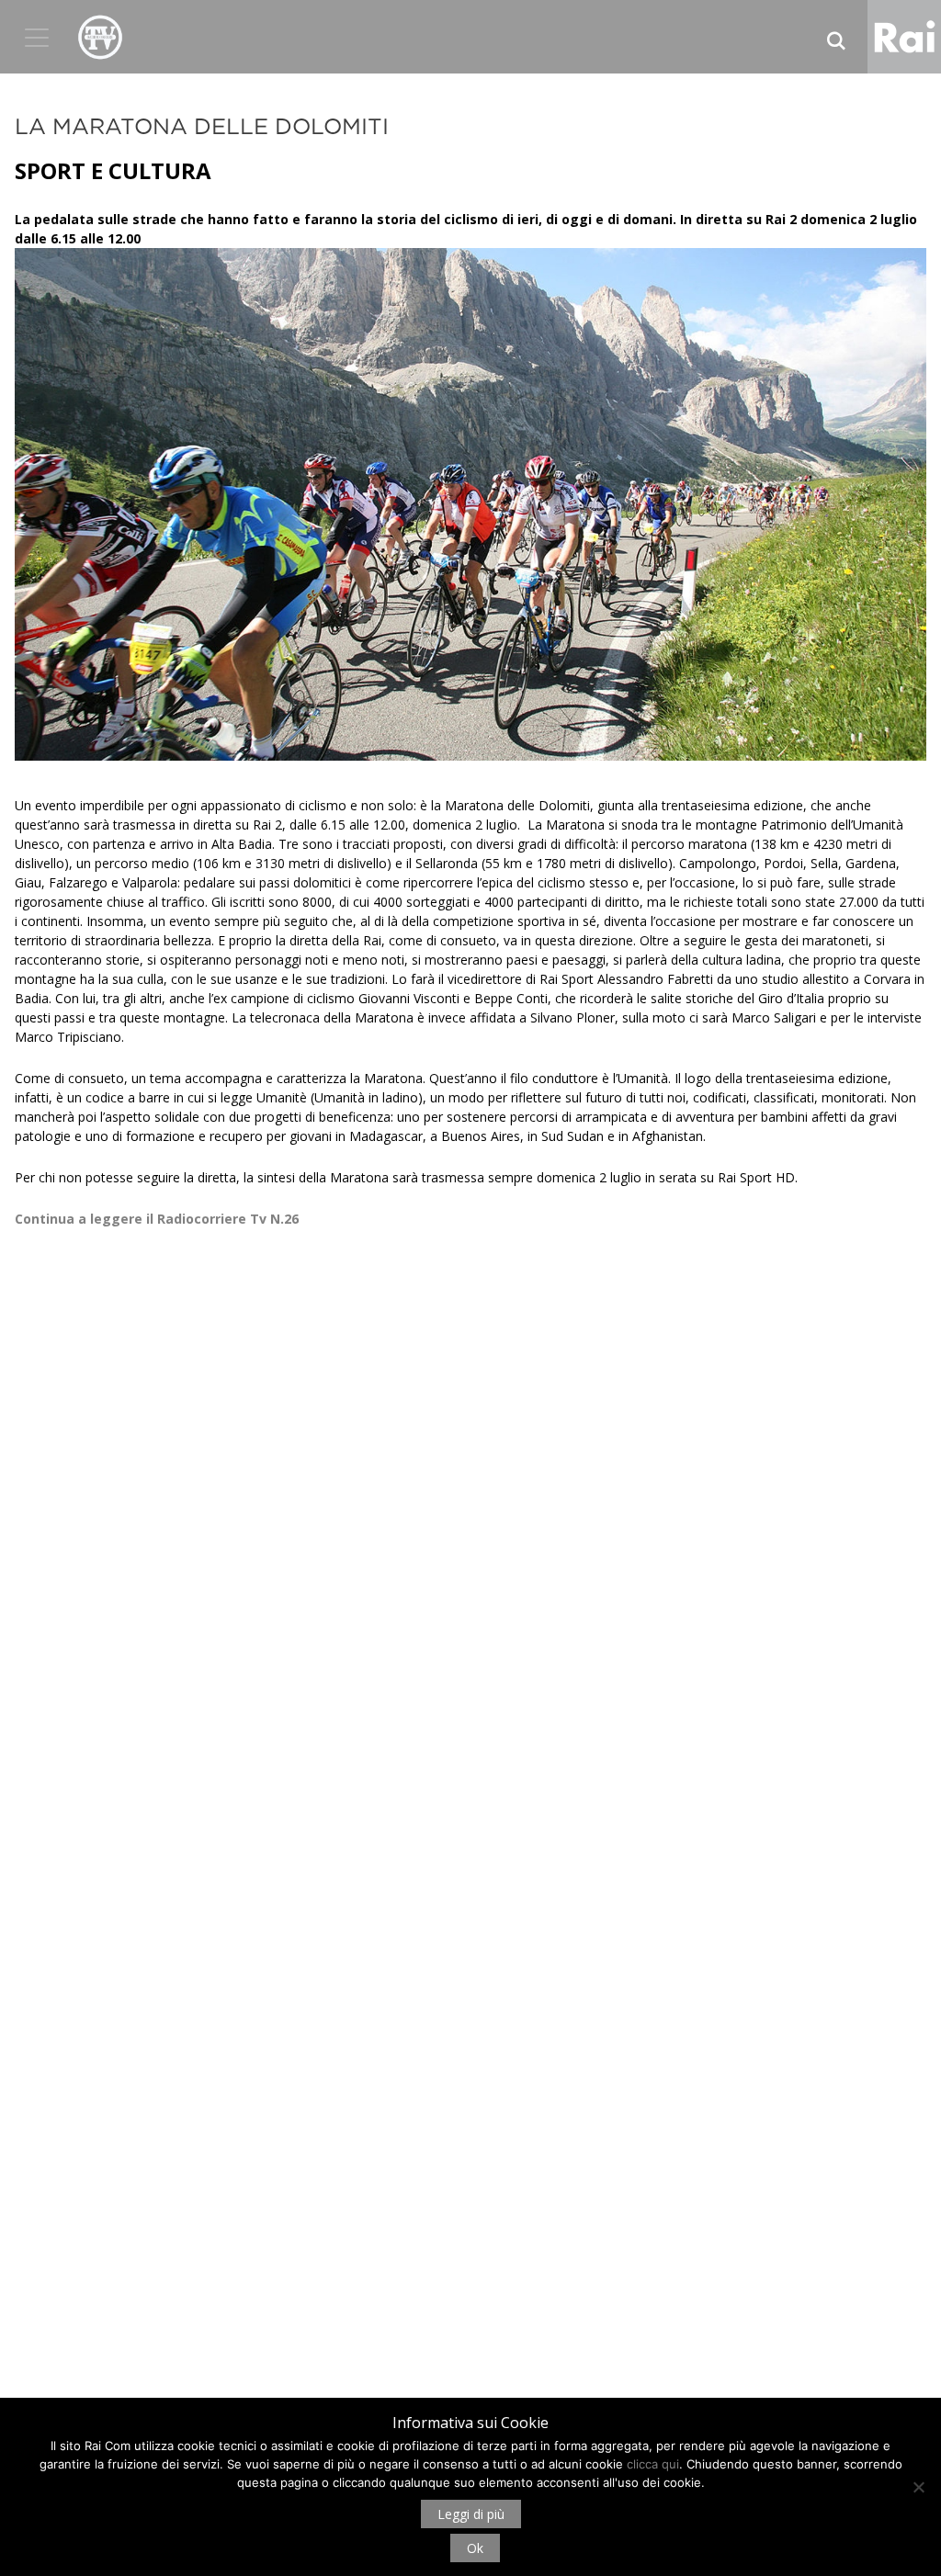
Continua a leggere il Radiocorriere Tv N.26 (157, 1219)
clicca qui (653, 2464)
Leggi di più (471, 2514)
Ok (475, 2548)
